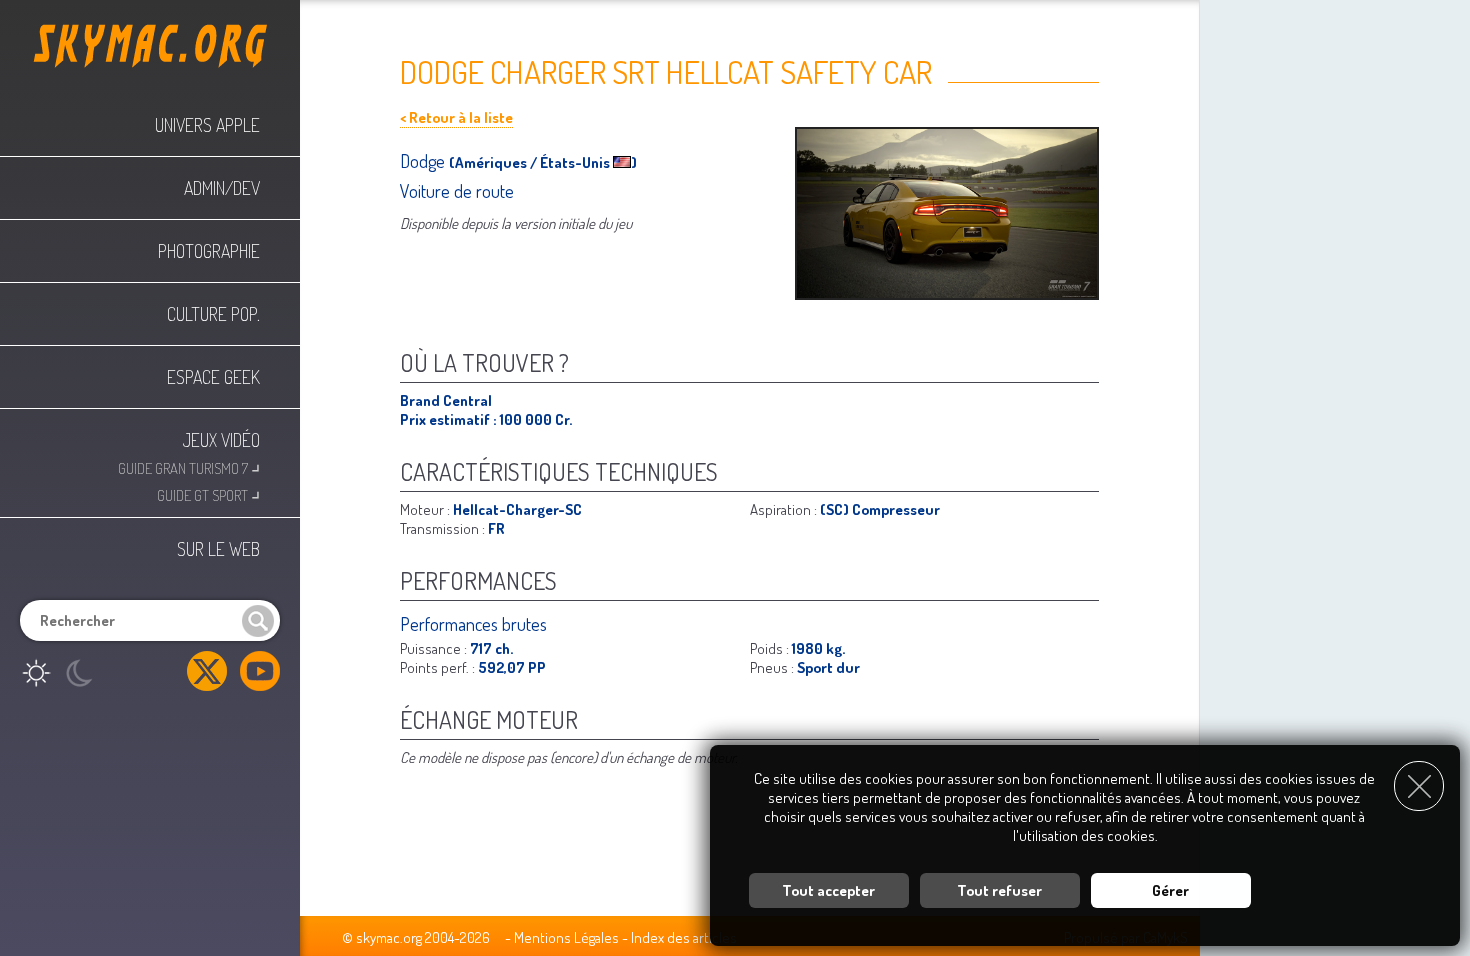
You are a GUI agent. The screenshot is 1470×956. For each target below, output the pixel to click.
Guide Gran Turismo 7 (189, 466)
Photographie (209, 251)
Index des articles (684, 937)
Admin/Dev (222, 188)
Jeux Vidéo (221, 440)
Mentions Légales (566, 937)
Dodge (424, 161)
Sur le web (218, 549)
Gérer (1170, 890)
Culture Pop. (213, 314)
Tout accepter (828, 890)
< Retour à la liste (456, 117)
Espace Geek (213, 377)
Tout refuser (999, 890)
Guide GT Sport (208, 493)
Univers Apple (207, 125)
